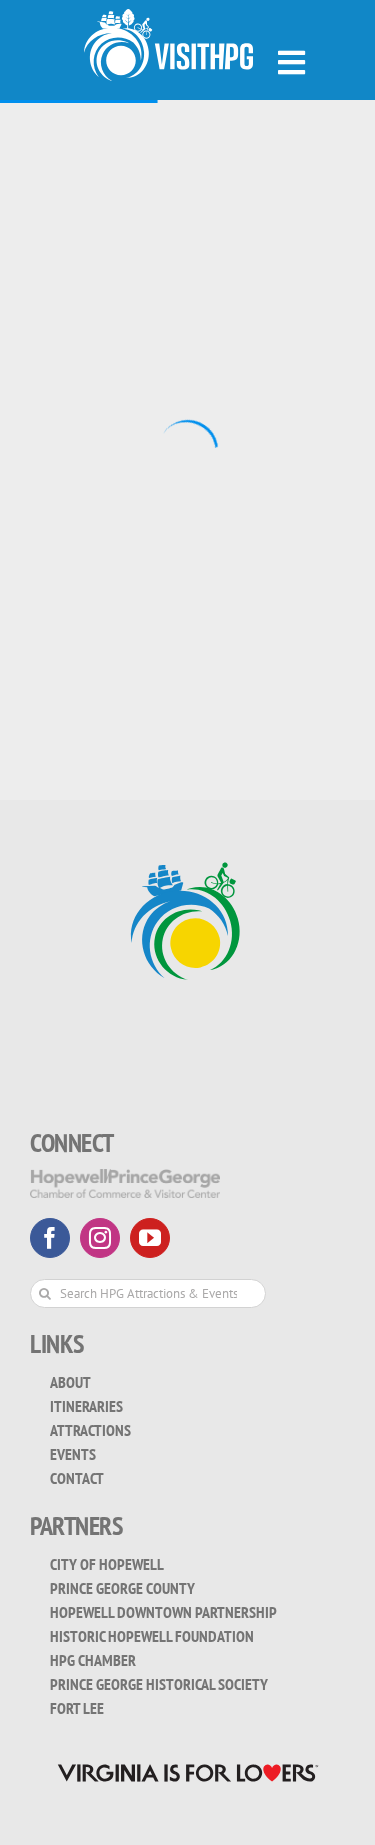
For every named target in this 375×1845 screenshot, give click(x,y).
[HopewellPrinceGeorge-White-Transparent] (125, 1183)
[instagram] (100, 1238)
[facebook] (50, 1238)
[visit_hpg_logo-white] (169, 45)
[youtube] (150, 1238)
